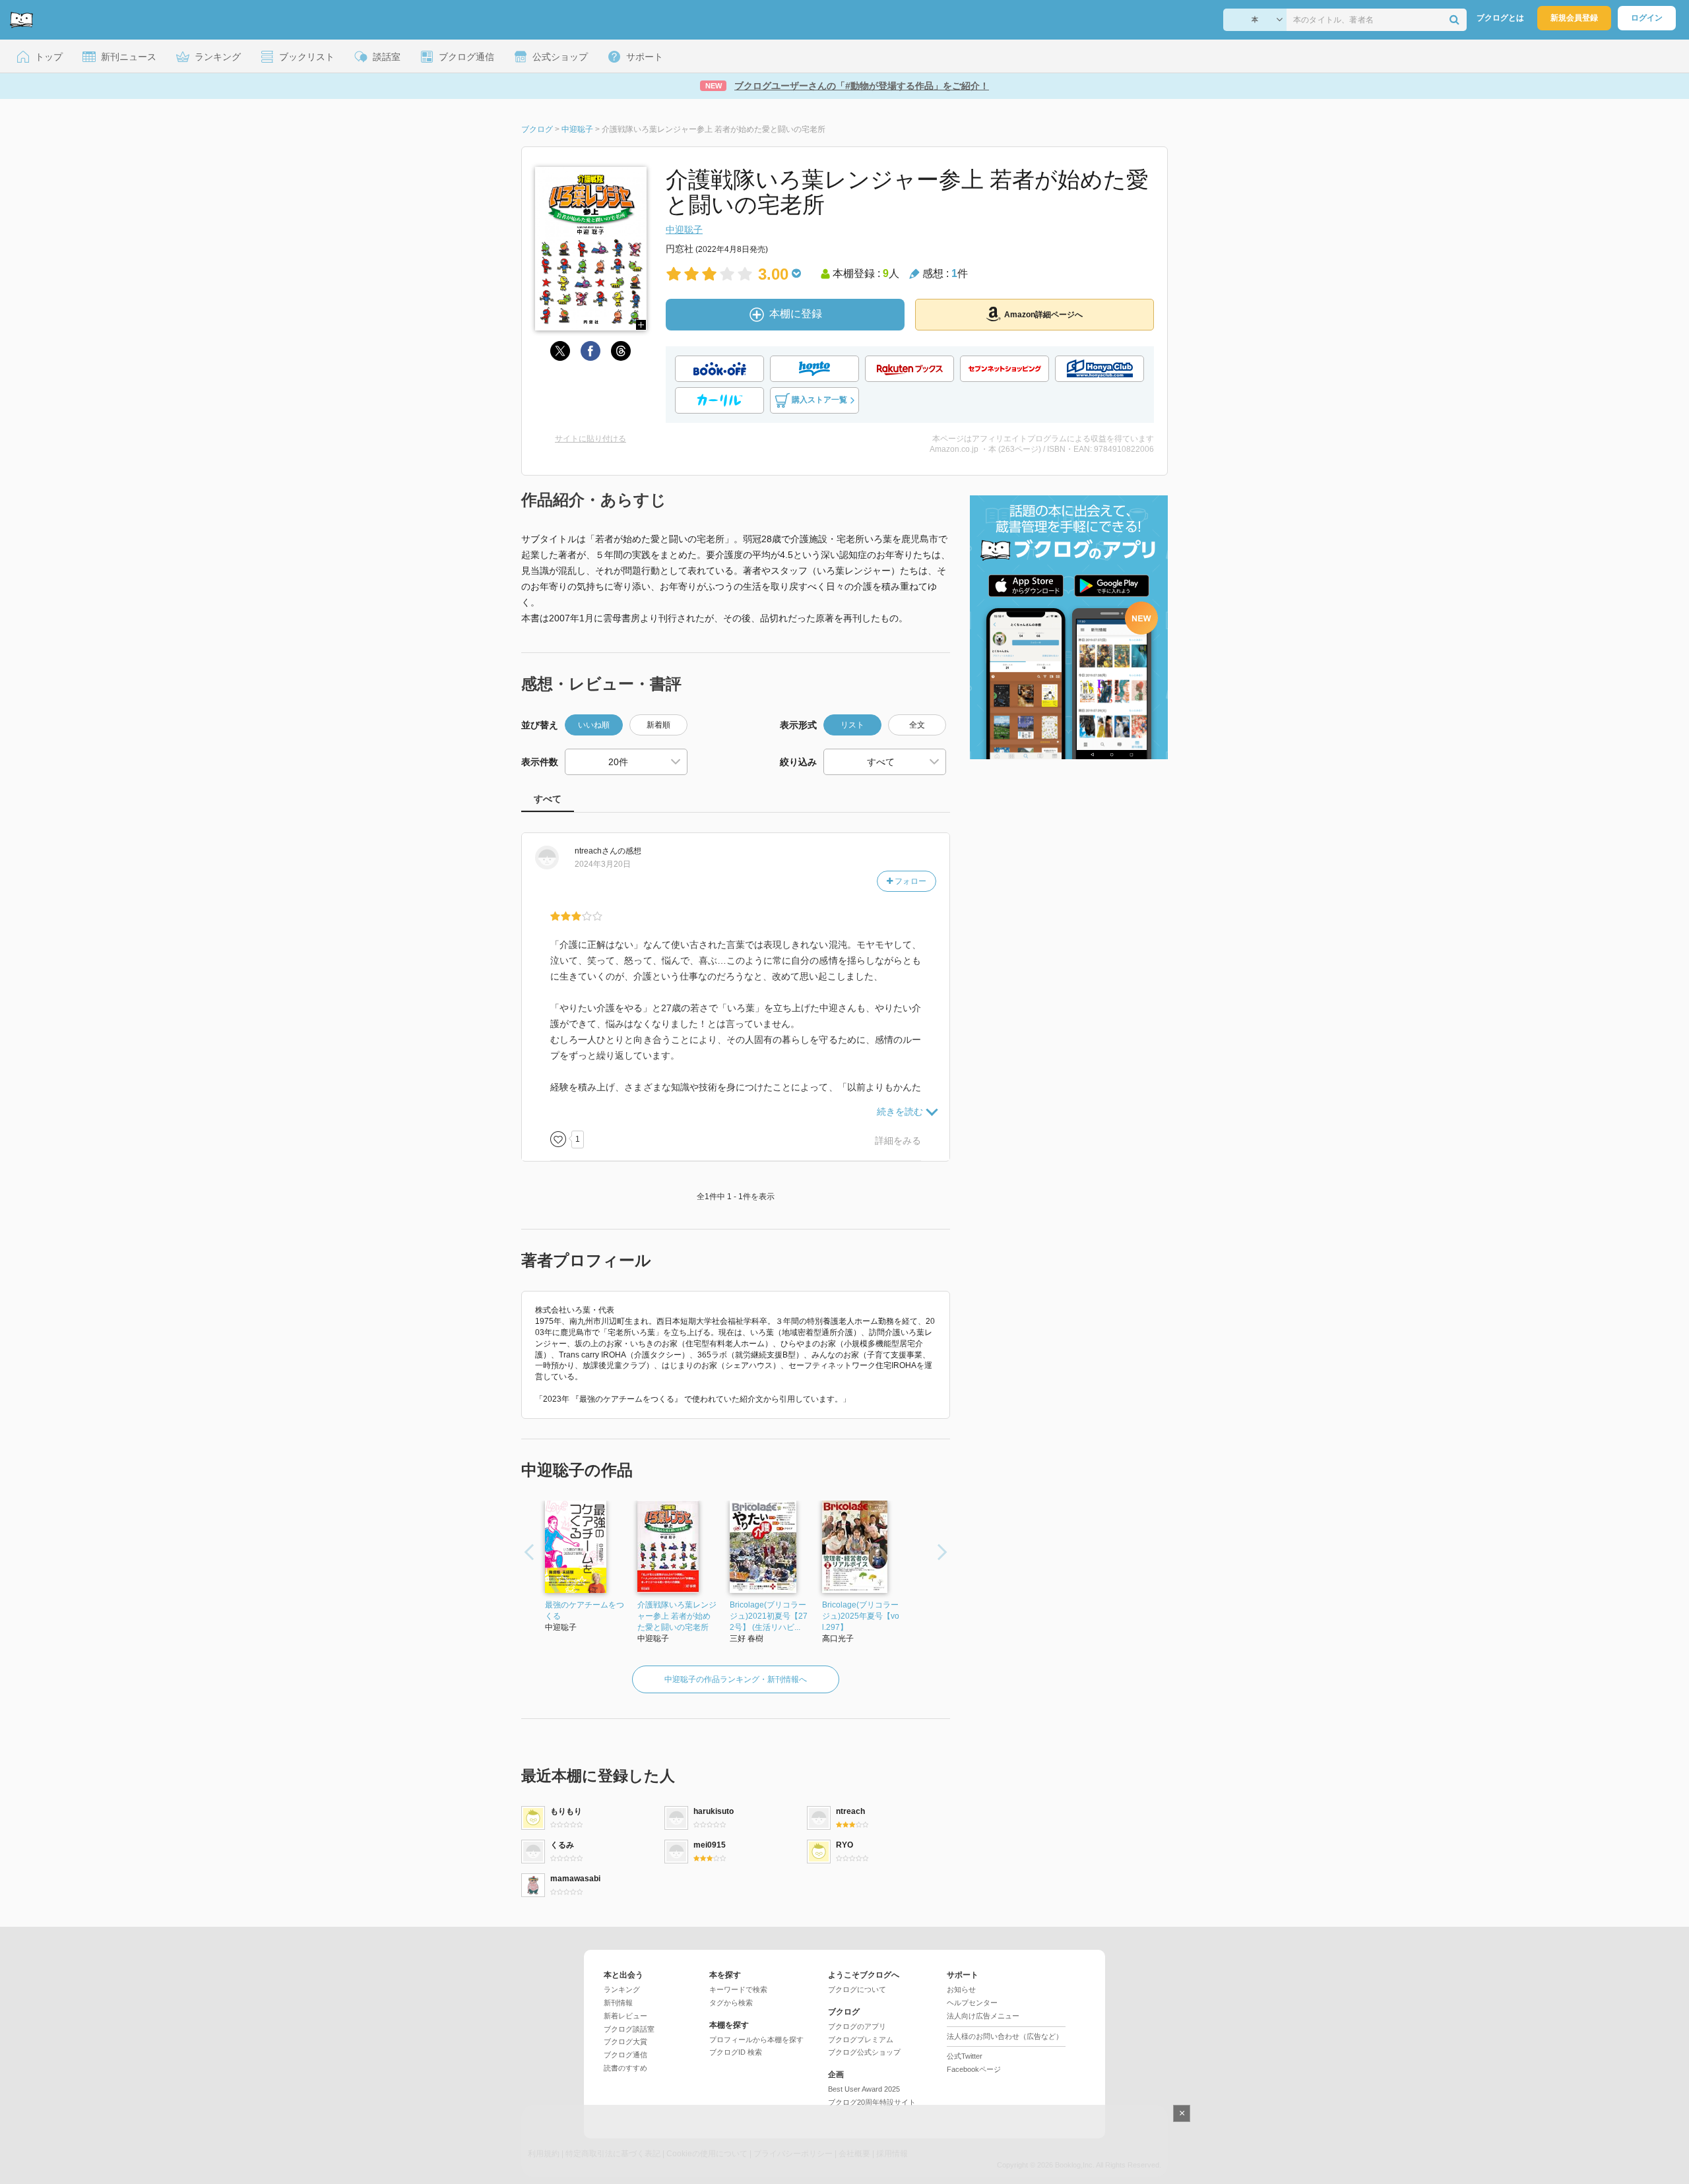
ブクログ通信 (625, 2055)
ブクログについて (857, 1989)
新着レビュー (625, 2016)
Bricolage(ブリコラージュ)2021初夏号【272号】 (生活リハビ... (769, 1616)
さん (596, 851)
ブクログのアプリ (857, 2026)
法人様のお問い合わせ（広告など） (1005, 2036)
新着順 (658, 725)
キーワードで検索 (738, 1989)
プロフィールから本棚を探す (756, 2040)
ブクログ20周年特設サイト (872, 2102)
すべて (548, 799)
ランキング (622, 1989)
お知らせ (961, 1989)
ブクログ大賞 (625, 2042)
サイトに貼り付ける (590, 439)
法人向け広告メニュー (983, 2016)
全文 (917, 725)
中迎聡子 (684, 230)
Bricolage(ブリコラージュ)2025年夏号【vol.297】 (861, 1616)
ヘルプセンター (972, 2003)
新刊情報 (618, 2003)
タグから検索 (731, 2003)
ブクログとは (1500, 18)
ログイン (1647, 18)
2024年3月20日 (603, 864)
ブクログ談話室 (629, 2029)
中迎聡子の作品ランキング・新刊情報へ (736, 1679)
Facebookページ (974, 2069)
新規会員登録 (1574, 18)
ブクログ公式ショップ (864, 2052)
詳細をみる (898, 1140)
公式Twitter (965, 2056)
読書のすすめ (625, 2068)
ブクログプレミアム (861, 2040)
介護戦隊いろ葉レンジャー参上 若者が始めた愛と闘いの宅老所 (677, 1616)
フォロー (909, 881)
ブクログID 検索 (736, 2052)
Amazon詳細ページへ (1043, 315)
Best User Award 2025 (864, 2089)
